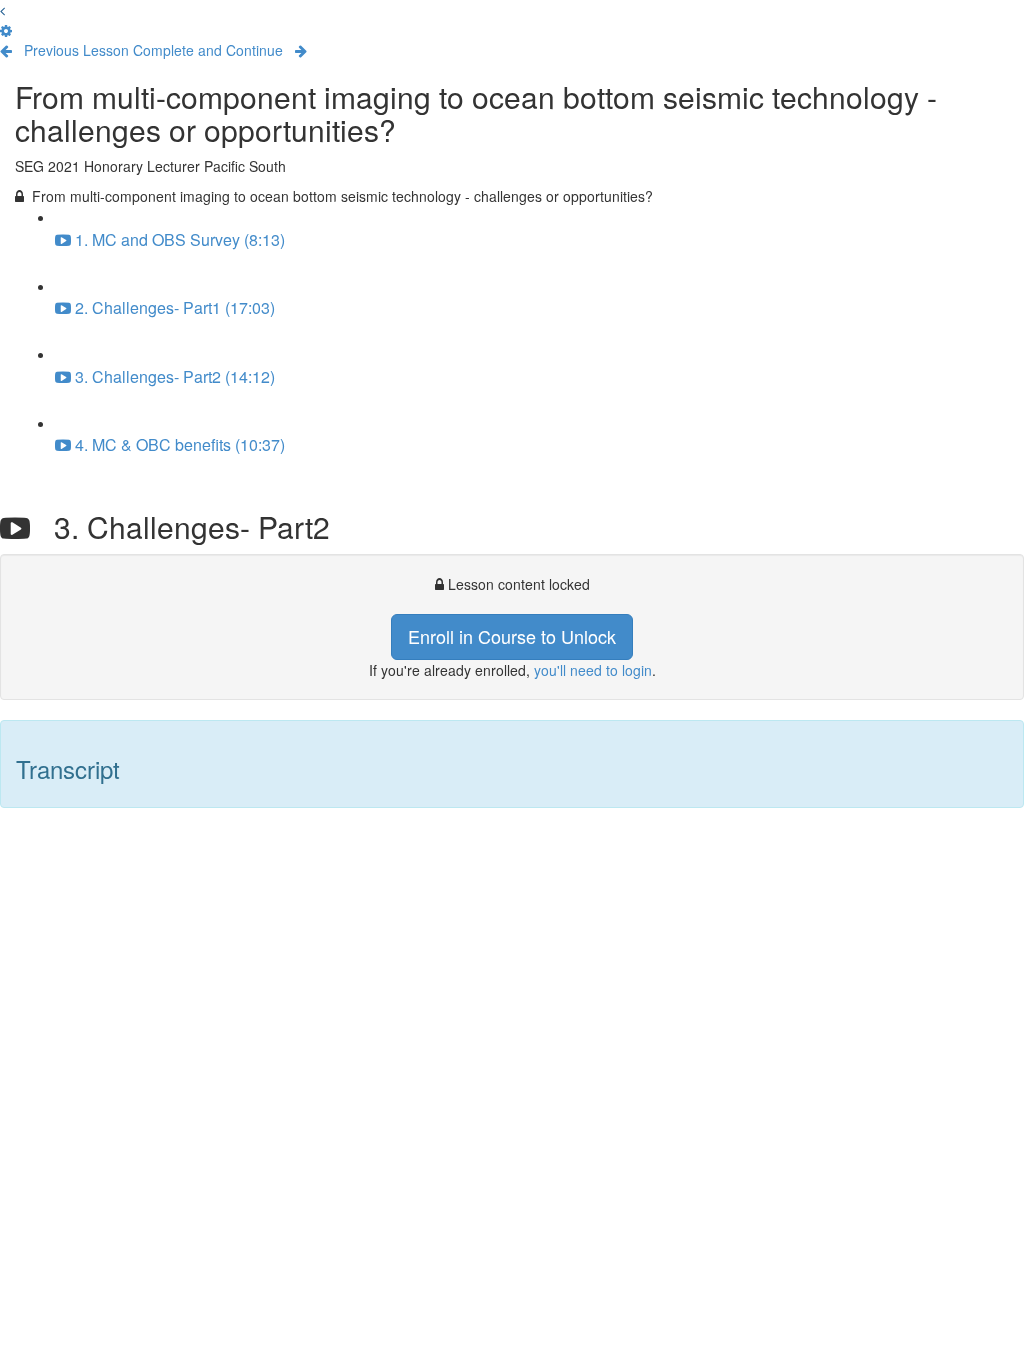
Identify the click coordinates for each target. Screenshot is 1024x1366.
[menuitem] (6, 30)
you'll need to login (593, 670)
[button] (2, 10)
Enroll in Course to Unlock (512, 636)
